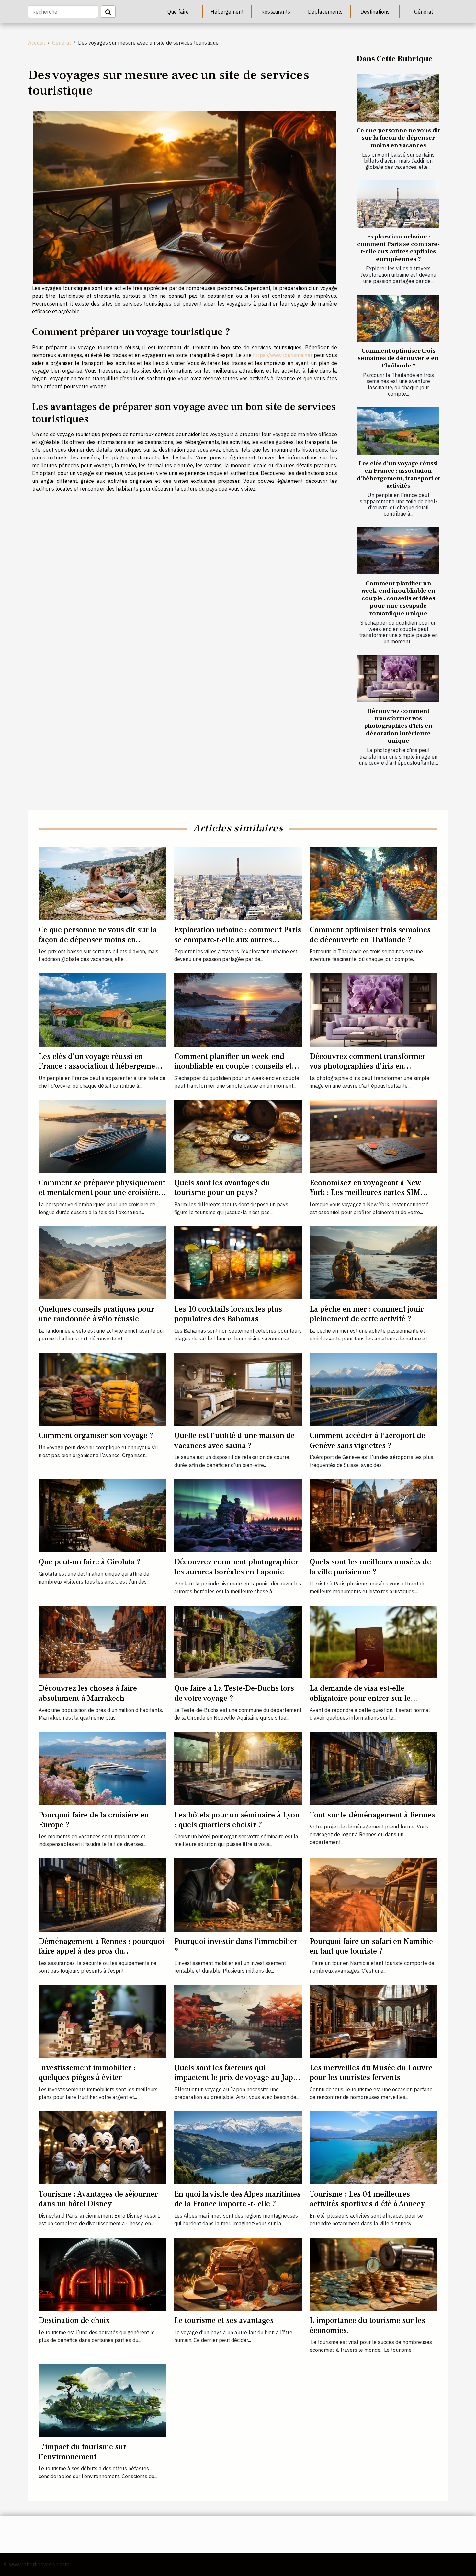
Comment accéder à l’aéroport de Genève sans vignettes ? (367, 1440)
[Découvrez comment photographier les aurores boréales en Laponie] (238, 1515)
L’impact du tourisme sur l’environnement (82, 2452)
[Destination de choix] (102, 2274)
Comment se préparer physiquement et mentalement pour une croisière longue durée (102, 1193)
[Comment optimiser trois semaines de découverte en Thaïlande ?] (398, 318)
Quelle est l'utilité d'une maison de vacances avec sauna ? (234, 1440)
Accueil (37, 43)
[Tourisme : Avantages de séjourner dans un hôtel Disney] (102, 2147)
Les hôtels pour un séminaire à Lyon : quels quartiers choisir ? (237, 1820)
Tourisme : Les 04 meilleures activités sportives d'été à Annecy (367, 2199)
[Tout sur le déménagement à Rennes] (374, 1768)
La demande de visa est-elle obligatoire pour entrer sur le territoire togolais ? (360, 1698)
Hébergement (227, 12)
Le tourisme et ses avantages (224, 2321)
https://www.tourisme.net (283, 355)
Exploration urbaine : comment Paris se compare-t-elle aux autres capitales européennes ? (398, 248)
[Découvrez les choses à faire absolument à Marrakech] (102, 1642)
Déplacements (325, 12)
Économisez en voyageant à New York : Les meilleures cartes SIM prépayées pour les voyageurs (365, 1193)
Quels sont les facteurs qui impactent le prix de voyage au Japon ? (238, 2078)
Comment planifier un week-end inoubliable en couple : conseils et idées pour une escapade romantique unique (398, 598)
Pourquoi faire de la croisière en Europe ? (94, 1820)
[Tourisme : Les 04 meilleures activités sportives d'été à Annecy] (374, 2147)
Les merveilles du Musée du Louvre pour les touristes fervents (371, 2073)
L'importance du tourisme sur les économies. (367, 2325)
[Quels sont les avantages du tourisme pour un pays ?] (238, 1136)
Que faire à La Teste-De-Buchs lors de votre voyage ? (234, 1693)
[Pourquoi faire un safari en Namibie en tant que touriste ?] (374, 1894)
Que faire (178, 12)
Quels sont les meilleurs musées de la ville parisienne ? (370, 1567)
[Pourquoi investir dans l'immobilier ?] (238, 1894)
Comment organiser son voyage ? (96, 1436)
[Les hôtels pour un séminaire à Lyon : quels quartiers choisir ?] (238, 1768)
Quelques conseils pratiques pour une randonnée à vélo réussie (96, 1314)
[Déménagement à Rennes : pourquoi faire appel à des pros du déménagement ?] (102, 1894)
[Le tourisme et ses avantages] (238, 2274)
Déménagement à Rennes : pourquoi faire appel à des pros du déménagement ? (101, 1951)
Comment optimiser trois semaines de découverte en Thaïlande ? (398, 358)
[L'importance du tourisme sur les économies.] (374, 2274)
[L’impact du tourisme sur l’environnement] (102, 2400)
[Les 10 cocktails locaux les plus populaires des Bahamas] (238, 1262)
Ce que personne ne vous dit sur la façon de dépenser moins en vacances (398, 138)
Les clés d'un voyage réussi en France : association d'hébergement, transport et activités (398, 475)
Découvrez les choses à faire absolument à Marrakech (88, 1693)
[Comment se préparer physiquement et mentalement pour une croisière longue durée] (102, 1136)
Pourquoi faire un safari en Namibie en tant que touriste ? (371, 1946)
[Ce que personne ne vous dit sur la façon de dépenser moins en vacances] (398, 98)
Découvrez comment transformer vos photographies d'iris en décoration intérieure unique (398, 726)
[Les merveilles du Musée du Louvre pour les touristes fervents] (374, 2021)
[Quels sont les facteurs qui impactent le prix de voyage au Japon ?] (238, 2021)
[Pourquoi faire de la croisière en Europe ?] (102, 1768)
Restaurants (276, 12)
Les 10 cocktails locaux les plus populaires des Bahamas (228, 1314)
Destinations (375, 12)
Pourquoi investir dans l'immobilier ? (236, 1946)
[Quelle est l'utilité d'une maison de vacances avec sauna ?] (238, 1389)
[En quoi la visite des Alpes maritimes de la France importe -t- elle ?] (238, 2147)
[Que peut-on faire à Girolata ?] (102, 1515)
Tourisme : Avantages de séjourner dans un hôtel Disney (98, 2199)
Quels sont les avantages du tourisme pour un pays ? (222, 1188)
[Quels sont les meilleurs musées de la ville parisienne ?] (374, 1515)
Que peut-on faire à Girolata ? (90, 1562)
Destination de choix (74, 2321)
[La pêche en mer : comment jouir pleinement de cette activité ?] (374, 1262)
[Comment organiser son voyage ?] (102, 1389)
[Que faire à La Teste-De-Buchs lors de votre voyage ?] (238, 1642)
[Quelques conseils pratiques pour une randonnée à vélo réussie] (102, 1262)
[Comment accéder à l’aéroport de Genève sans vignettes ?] (374, 1389)
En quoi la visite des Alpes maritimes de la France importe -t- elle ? (237, 2199)
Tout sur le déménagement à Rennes (372, 1815)
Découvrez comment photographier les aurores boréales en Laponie (236, 1567)
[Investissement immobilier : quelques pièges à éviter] (102, 2021)
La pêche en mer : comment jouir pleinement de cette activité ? (367, 1314)
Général (424, 12)
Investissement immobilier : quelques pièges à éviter (87, 2073)
